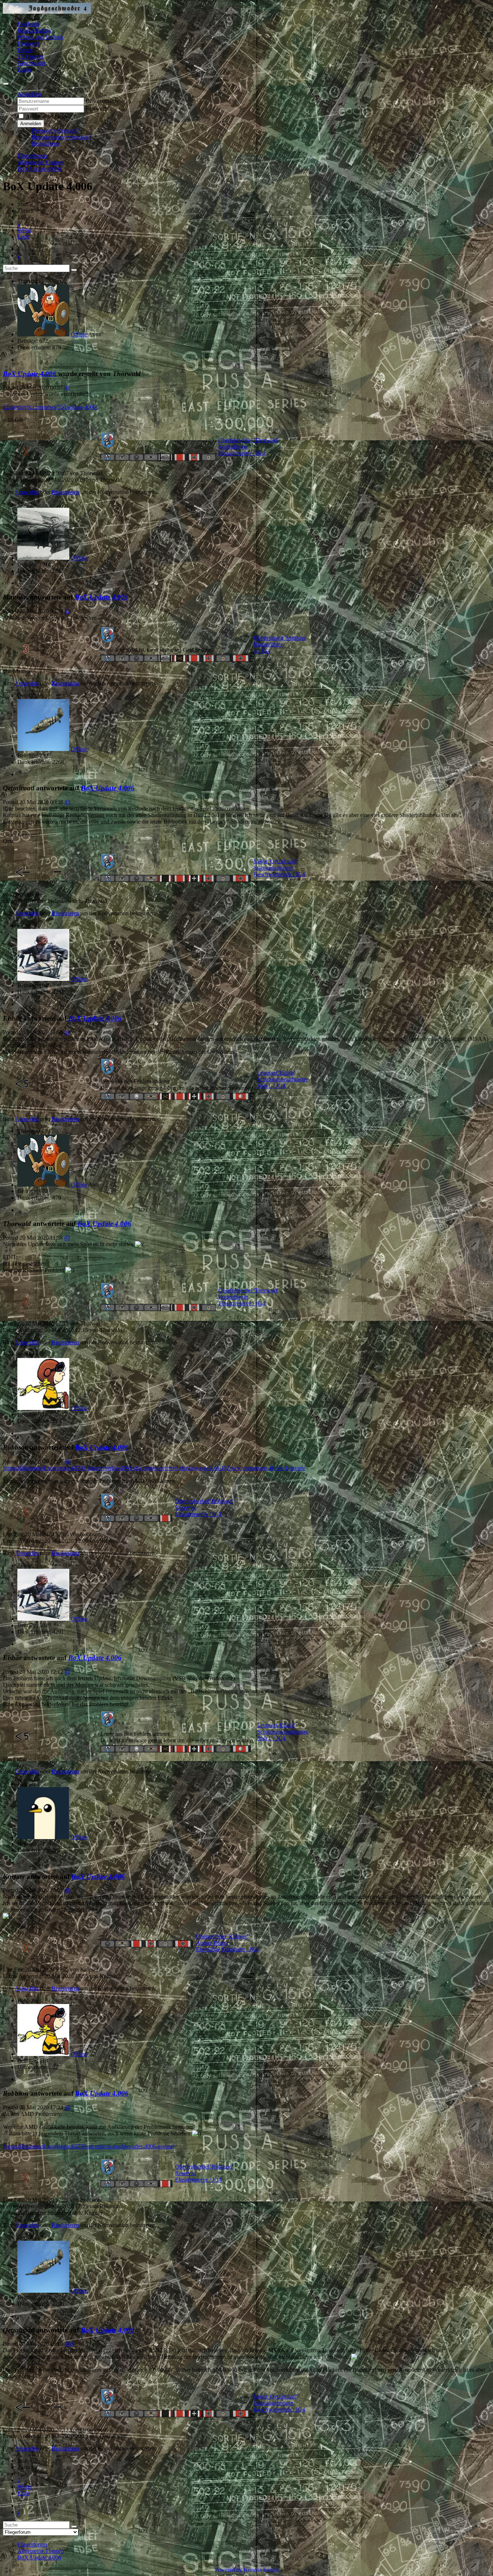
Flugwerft (29, 43)
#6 (67, 1461)
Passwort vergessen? (55, 130)
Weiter (25, 230)
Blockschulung (34, 30)
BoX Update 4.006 (30, 374)
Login (24, 69)
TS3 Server (30, 56)
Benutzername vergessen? (61, 137)
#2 (67, 611)
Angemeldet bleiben (49, 116)
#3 (67, 802)
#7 (67, 1672)
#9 (67, 2107)
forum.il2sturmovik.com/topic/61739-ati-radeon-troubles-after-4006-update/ (89, 2146)
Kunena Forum (261, 2570)
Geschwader (32, 63)
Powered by (228, 2570)
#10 (69, 2344)
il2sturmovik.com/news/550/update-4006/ (50, 407)
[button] (29, 94)
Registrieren (45, 143)
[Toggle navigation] (6, 84)
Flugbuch (28, 24)
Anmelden (31, 124)
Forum (25, 50)
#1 (67, 387)
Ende (23, 237)
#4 (67, 1032)
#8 (67, 1890)
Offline (79, 334)
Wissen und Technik (40, 37)
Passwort (96, 108)
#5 (67, 1238)
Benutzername (102, 101)
